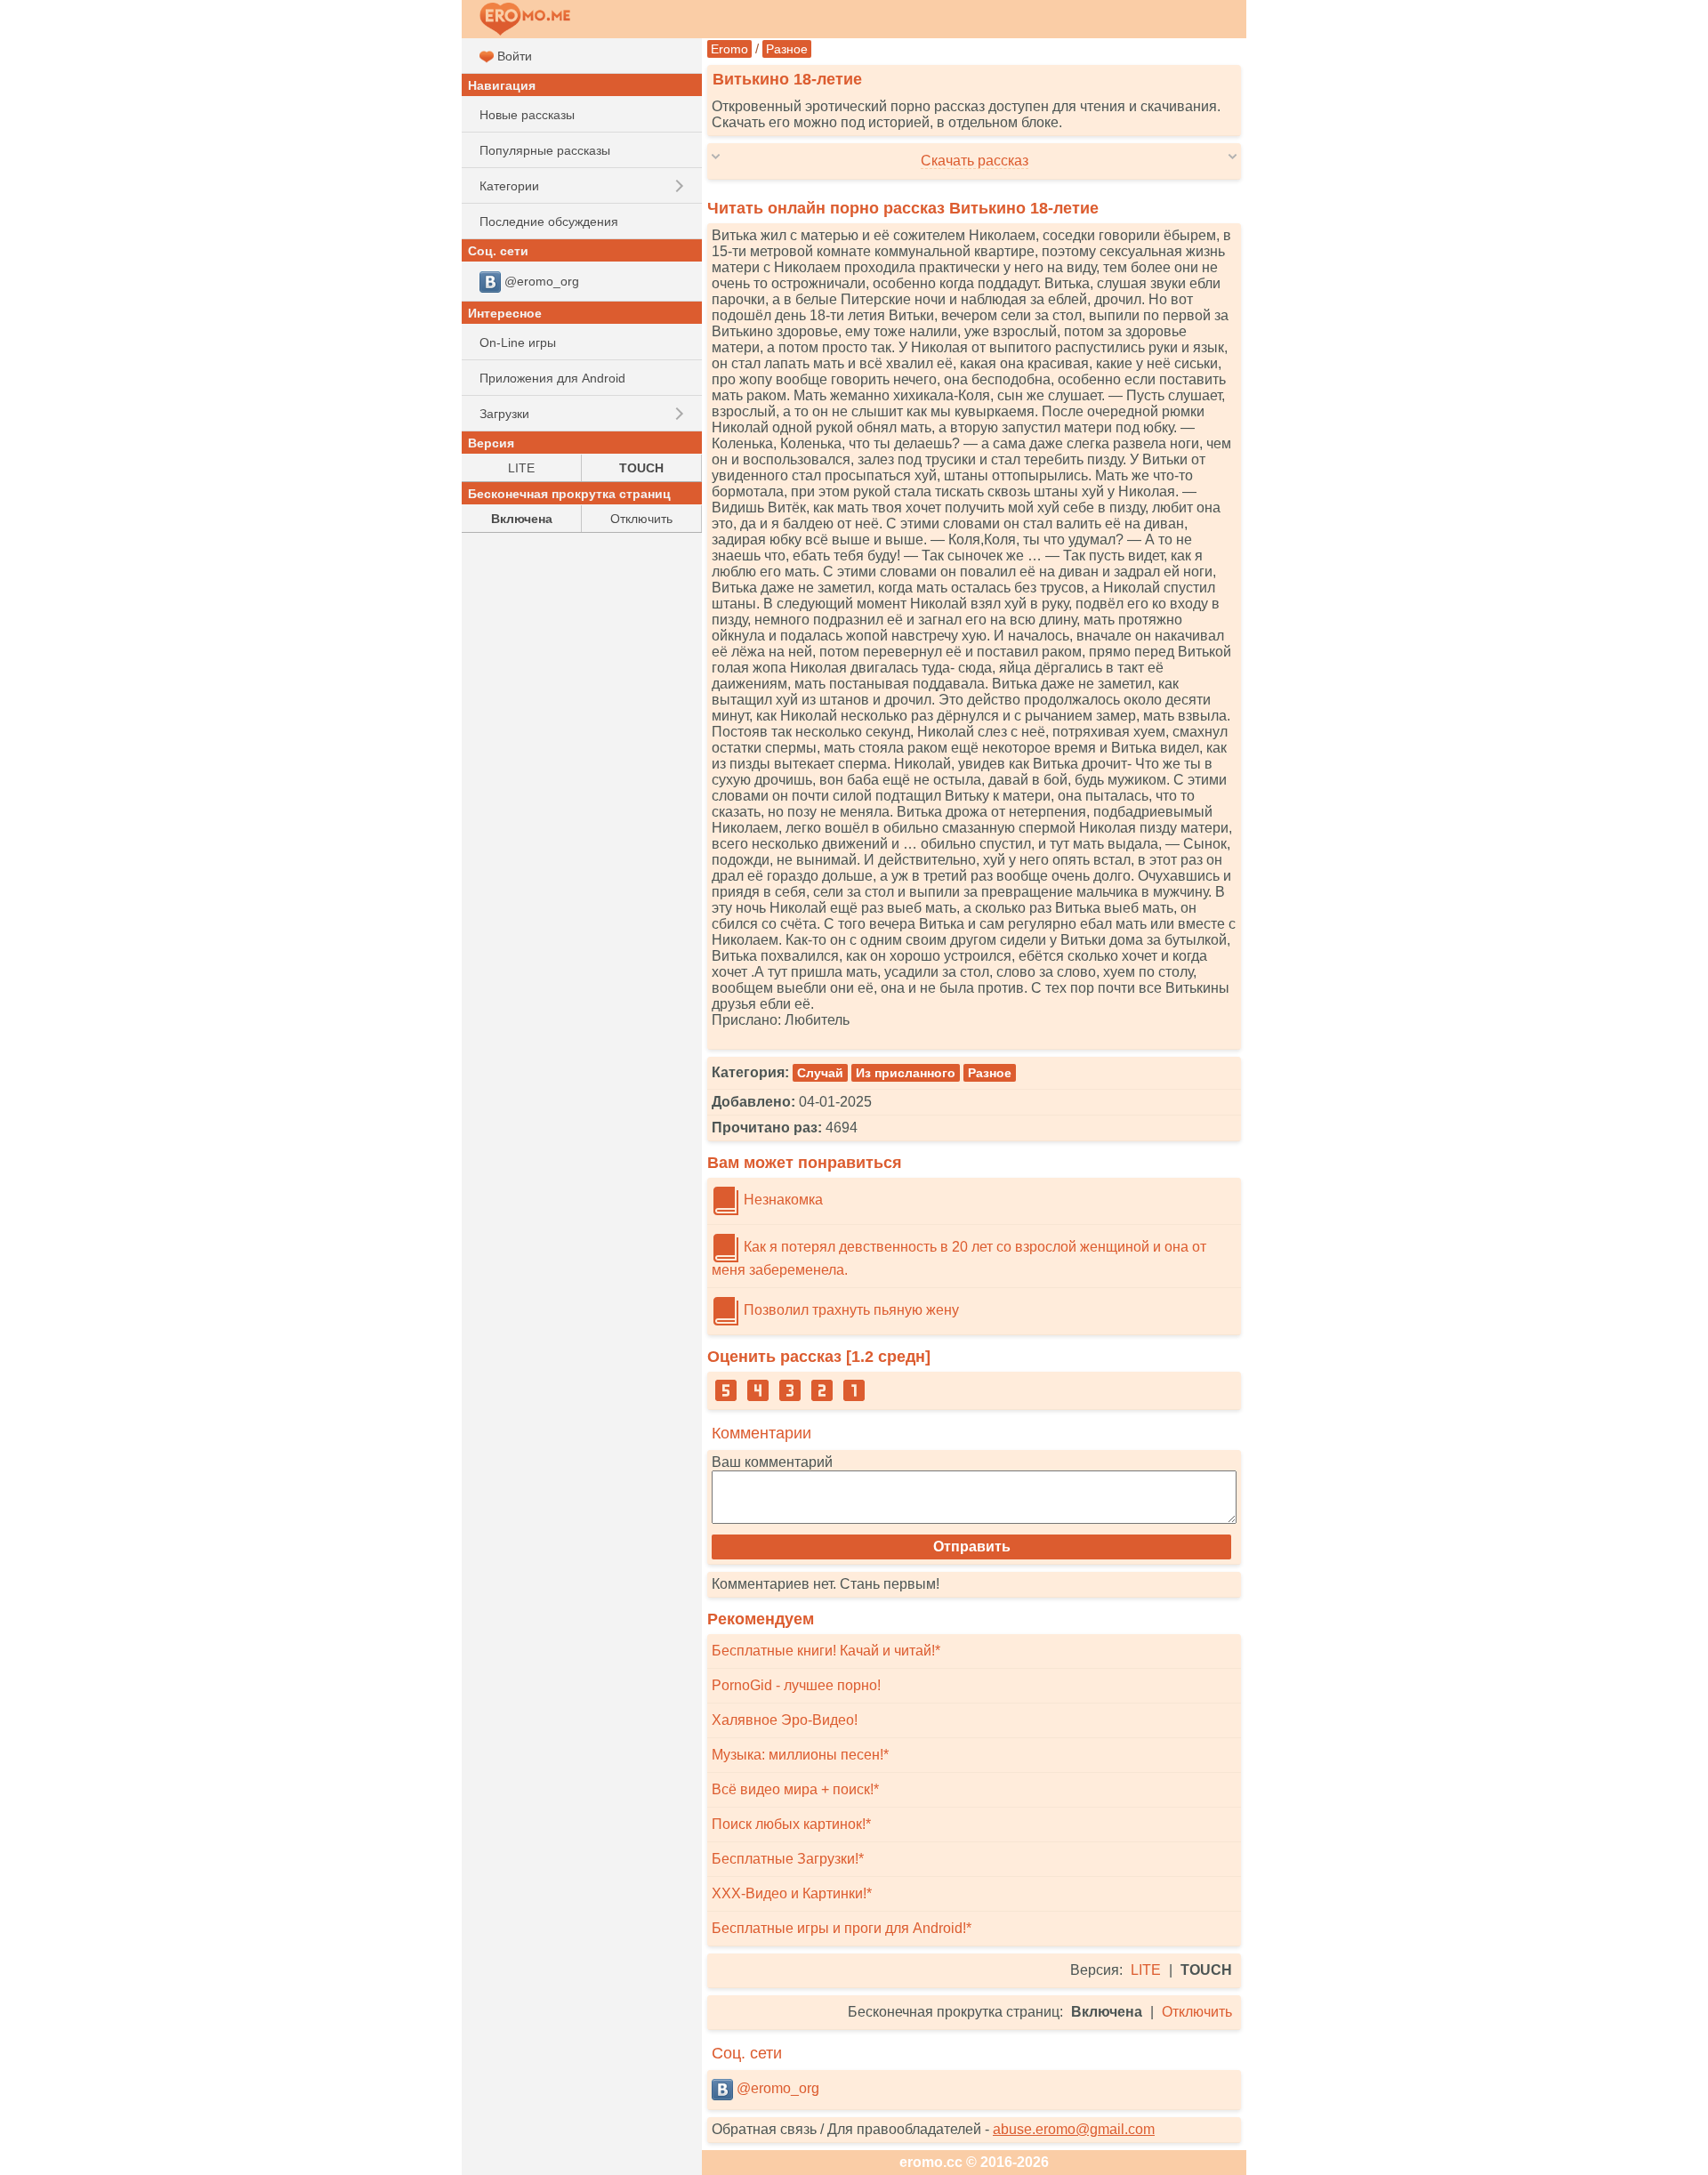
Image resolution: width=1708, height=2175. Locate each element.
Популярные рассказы (545, 150)
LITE (1146, 1970)
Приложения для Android (552, 378)
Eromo (729, 49)
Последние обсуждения (549, 222)
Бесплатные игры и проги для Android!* (842, 1928)
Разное (787, 49)
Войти (513, 56)
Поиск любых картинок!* (791, 1824)
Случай (820, 1073)
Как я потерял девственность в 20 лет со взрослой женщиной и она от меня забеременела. (959, 1258)
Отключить (1197, 2012)
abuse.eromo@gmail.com (1074, 2129)
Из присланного (906, 1073)
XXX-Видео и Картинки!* (792, 1893)
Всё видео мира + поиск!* (795, 1789)
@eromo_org (776, 2088)
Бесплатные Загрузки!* (788, 1859)
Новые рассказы (527, 115)
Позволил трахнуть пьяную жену (850, 1310)
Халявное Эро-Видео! (785, 1720)
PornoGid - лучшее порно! (796, 1685)
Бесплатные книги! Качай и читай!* (826, 1651)
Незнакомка (781, 1200)
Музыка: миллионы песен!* (800, 1755)
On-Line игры (518, 342)
